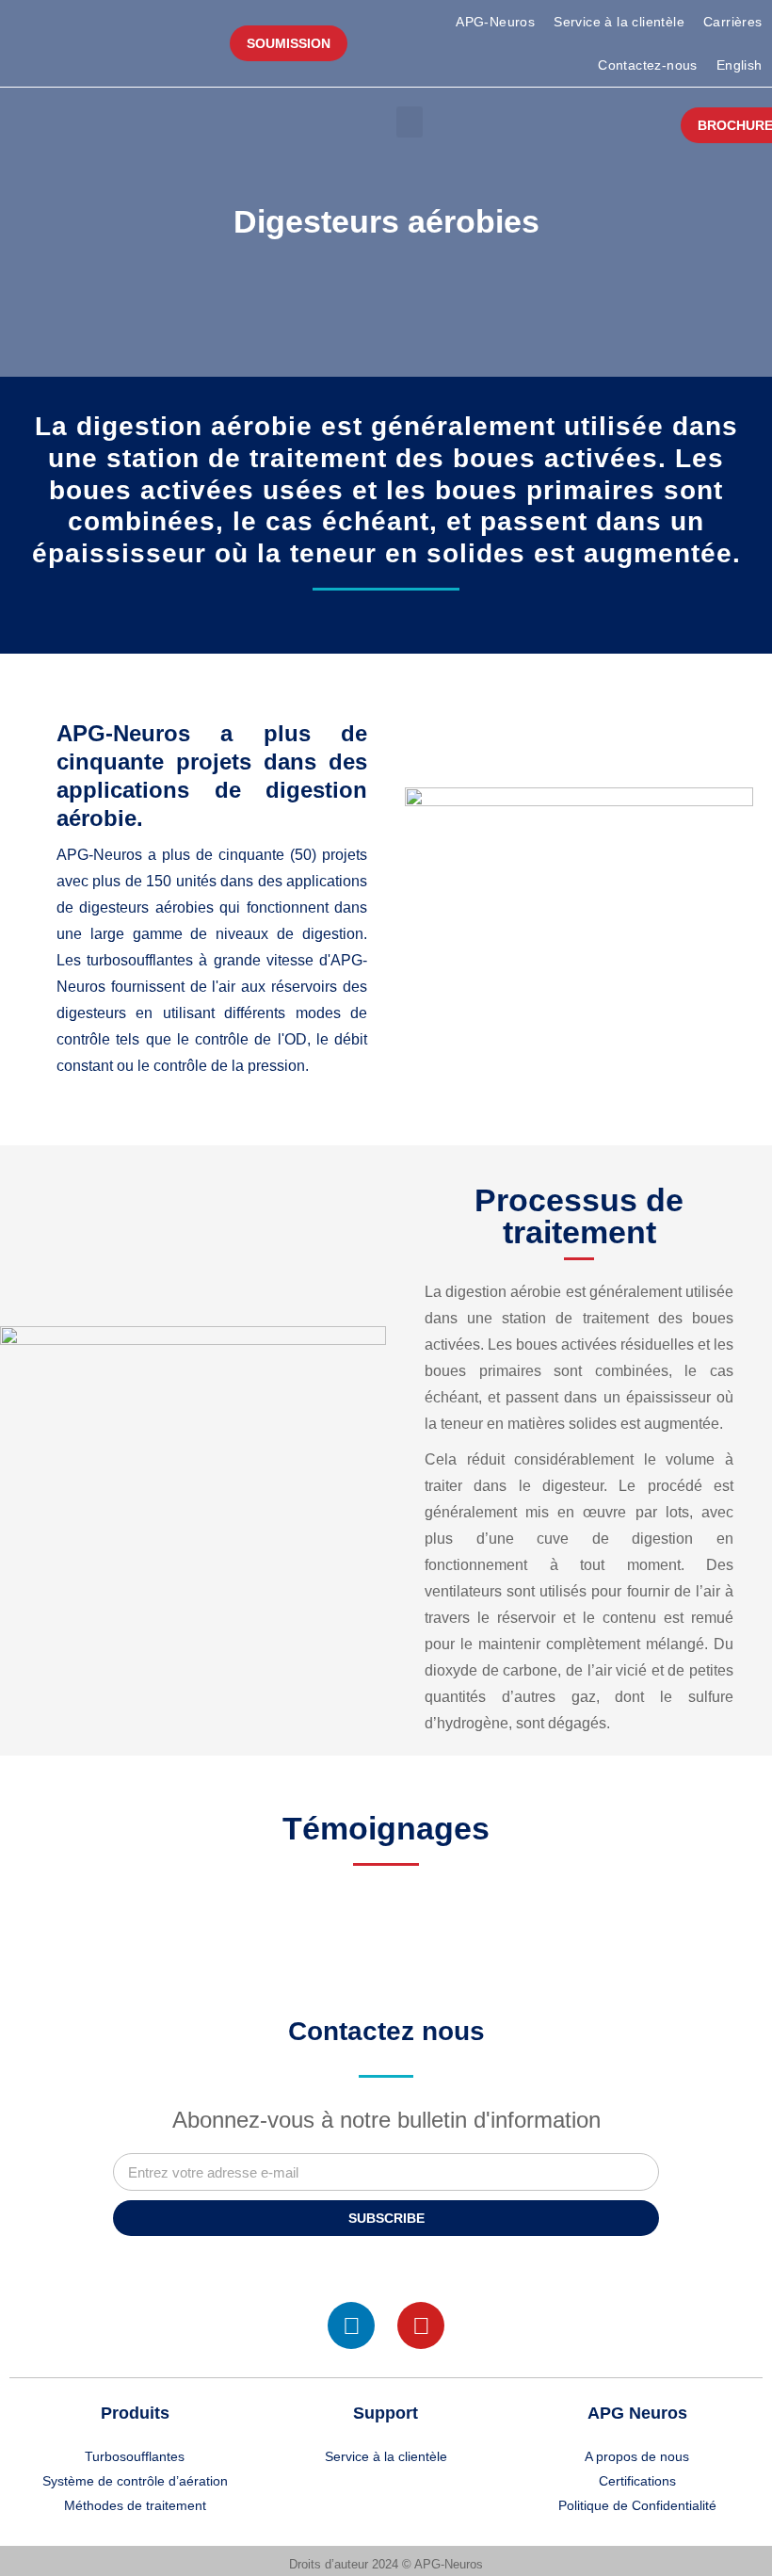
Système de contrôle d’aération (135, 2481)
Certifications (637, 2481)
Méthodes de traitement (135, 2505)
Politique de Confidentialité (637, 2505)
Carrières (733, 22)
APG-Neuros (495, 22)
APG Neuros (637, 2413)
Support (386, 2413)
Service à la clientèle (619, 22)
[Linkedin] (351, 2325)
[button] (410, 122)
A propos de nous (637, 2456)
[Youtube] (421, 2325)
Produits (135, 2413)
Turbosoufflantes (135, 2456)
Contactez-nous (648, 65)
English (740, 65)
